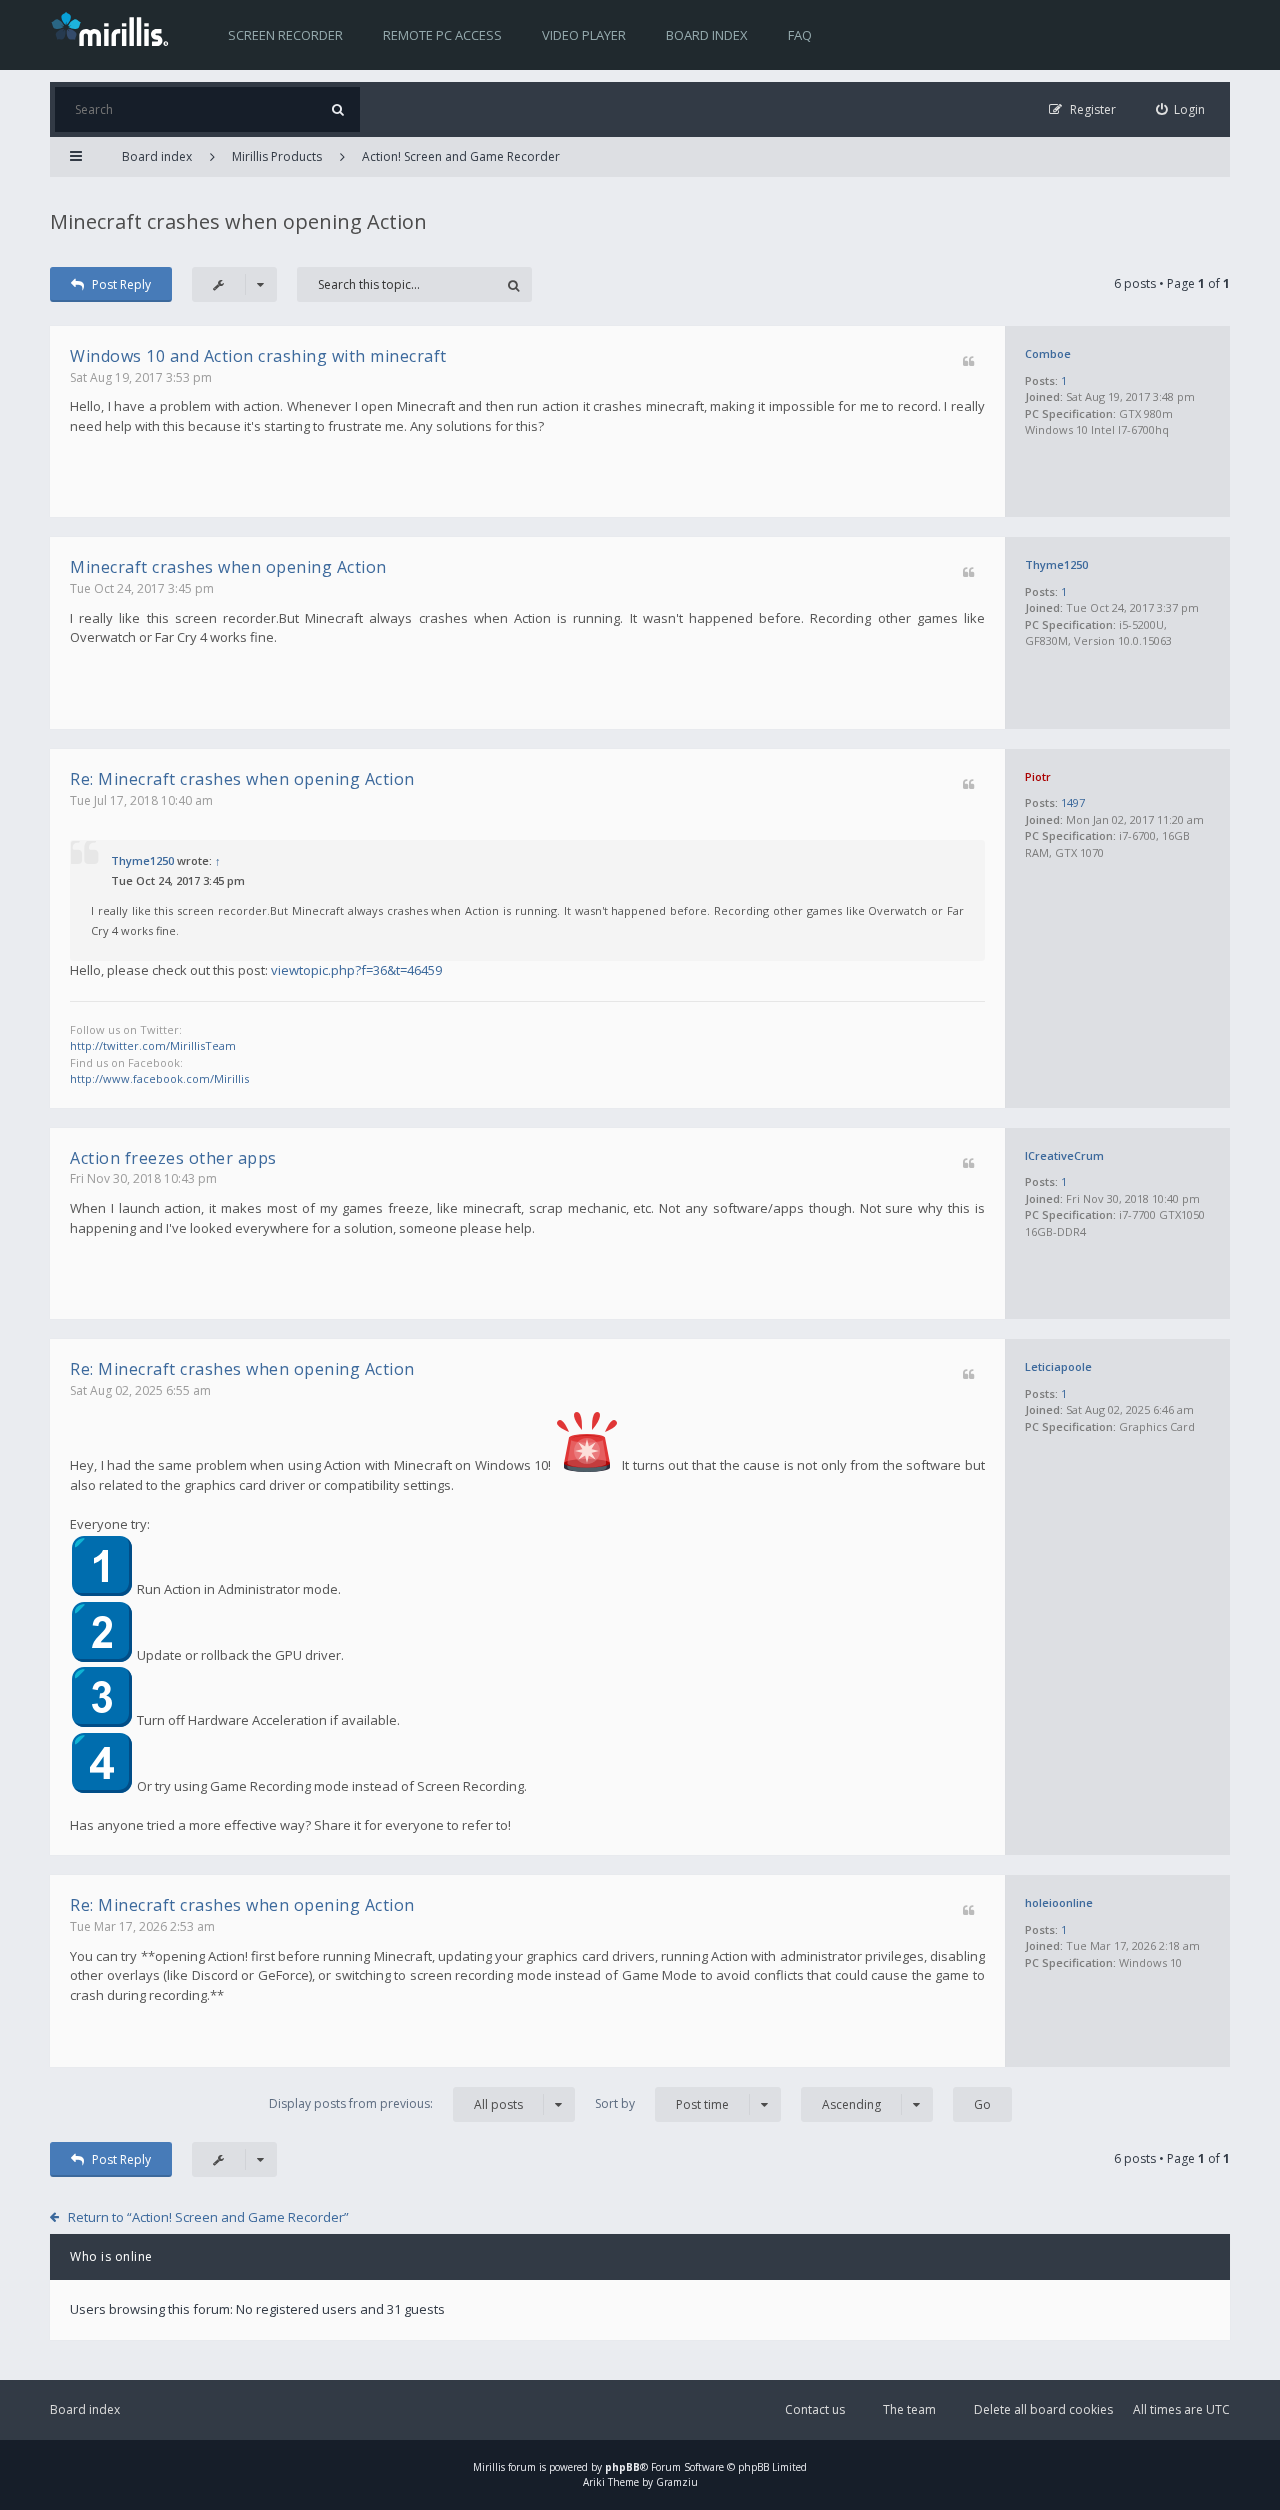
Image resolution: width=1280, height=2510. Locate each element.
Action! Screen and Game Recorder (461, 156)
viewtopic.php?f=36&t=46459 (356, 970)
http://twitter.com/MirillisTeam (153, 1045)
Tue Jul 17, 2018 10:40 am (141, 800)
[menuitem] (1181, 109)
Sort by (662, 2104)
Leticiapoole (1058, 1366)
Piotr (1038, 776)
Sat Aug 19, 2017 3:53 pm (141, 377)
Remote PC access (442, 35)
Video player (584, 35)
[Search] (337, 109)
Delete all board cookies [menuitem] (1043, 2409)
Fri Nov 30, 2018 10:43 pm (143, 1178)
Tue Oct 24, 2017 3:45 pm (142, 588)
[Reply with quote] (968, 362)
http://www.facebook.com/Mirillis (159, 1078)
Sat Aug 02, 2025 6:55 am (140, 1390)
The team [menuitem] (909, 2409)
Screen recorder (285, 35)
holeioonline (1059, 1902)
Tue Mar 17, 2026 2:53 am (142, 1926)
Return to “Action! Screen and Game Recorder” (208, 2217)
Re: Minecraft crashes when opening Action (242, 779)
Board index (707, 35)
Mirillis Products (277, 156)
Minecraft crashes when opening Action (238, 221)
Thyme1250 (1056, 564)
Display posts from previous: (396, 2104)
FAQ (800, 35)
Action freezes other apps (173, 1158)
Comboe (1048, 353)
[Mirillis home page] (114, 28)
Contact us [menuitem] (815, 2409)
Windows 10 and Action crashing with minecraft (258, 356)
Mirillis (489, 2467)
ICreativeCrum (1064, 1155)
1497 (1073, 802)
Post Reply (121, 284)
